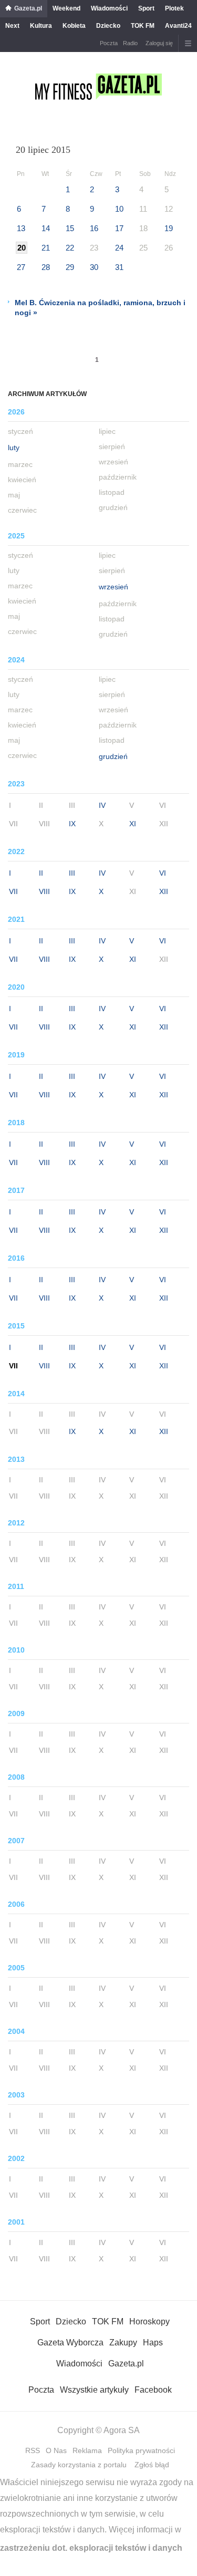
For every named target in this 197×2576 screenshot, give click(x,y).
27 (21, 267)
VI (163, 873)
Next (12, 26)
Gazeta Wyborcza (70, 2343)
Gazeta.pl (28, 8)
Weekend (66, 8)
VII (13, 891)
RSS (33, 2450)
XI (133, 824)
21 (46, 248)
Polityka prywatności (141, 2450)
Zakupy (123, 2343)
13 (21, 228)
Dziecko (108, 26)
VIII (44, 891)
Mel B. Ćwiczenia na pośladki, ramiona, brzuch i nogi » (100, 308)
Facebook (153, 2390)
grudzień (113, 756)
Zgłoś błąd (152, 2465)
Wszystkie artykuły (94, 2390)
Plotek (174, 8)
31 (119, 267)
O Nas (56, 2450)
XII (164, 891)
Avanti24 (178, 26)
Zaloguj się (159, 43)
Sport (146, 8)
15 (70, 228)
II (41, 873)
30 (94, 267)
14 (46, 228)
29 (70, 267)
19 (169, 228)
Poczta (109, 43)
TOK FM (143, 26)
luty (14, 448)
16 (94, 228)
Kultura (41, 26)
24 (119, 248)
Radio (130, 43)
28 (46, 267)
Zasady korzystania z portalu (79, 2465)
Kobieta (74, 26)
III (72, 873)
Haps (153, 2343)
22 (70, 248)
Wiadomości (109, 8)
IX (72, 824)
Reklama (87, 2450)
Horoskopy (149, 2321)
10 (119, 209)
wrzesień (113, 587)
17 (119, 228)
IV (102, 805)
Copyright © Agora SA (98, 2430)
